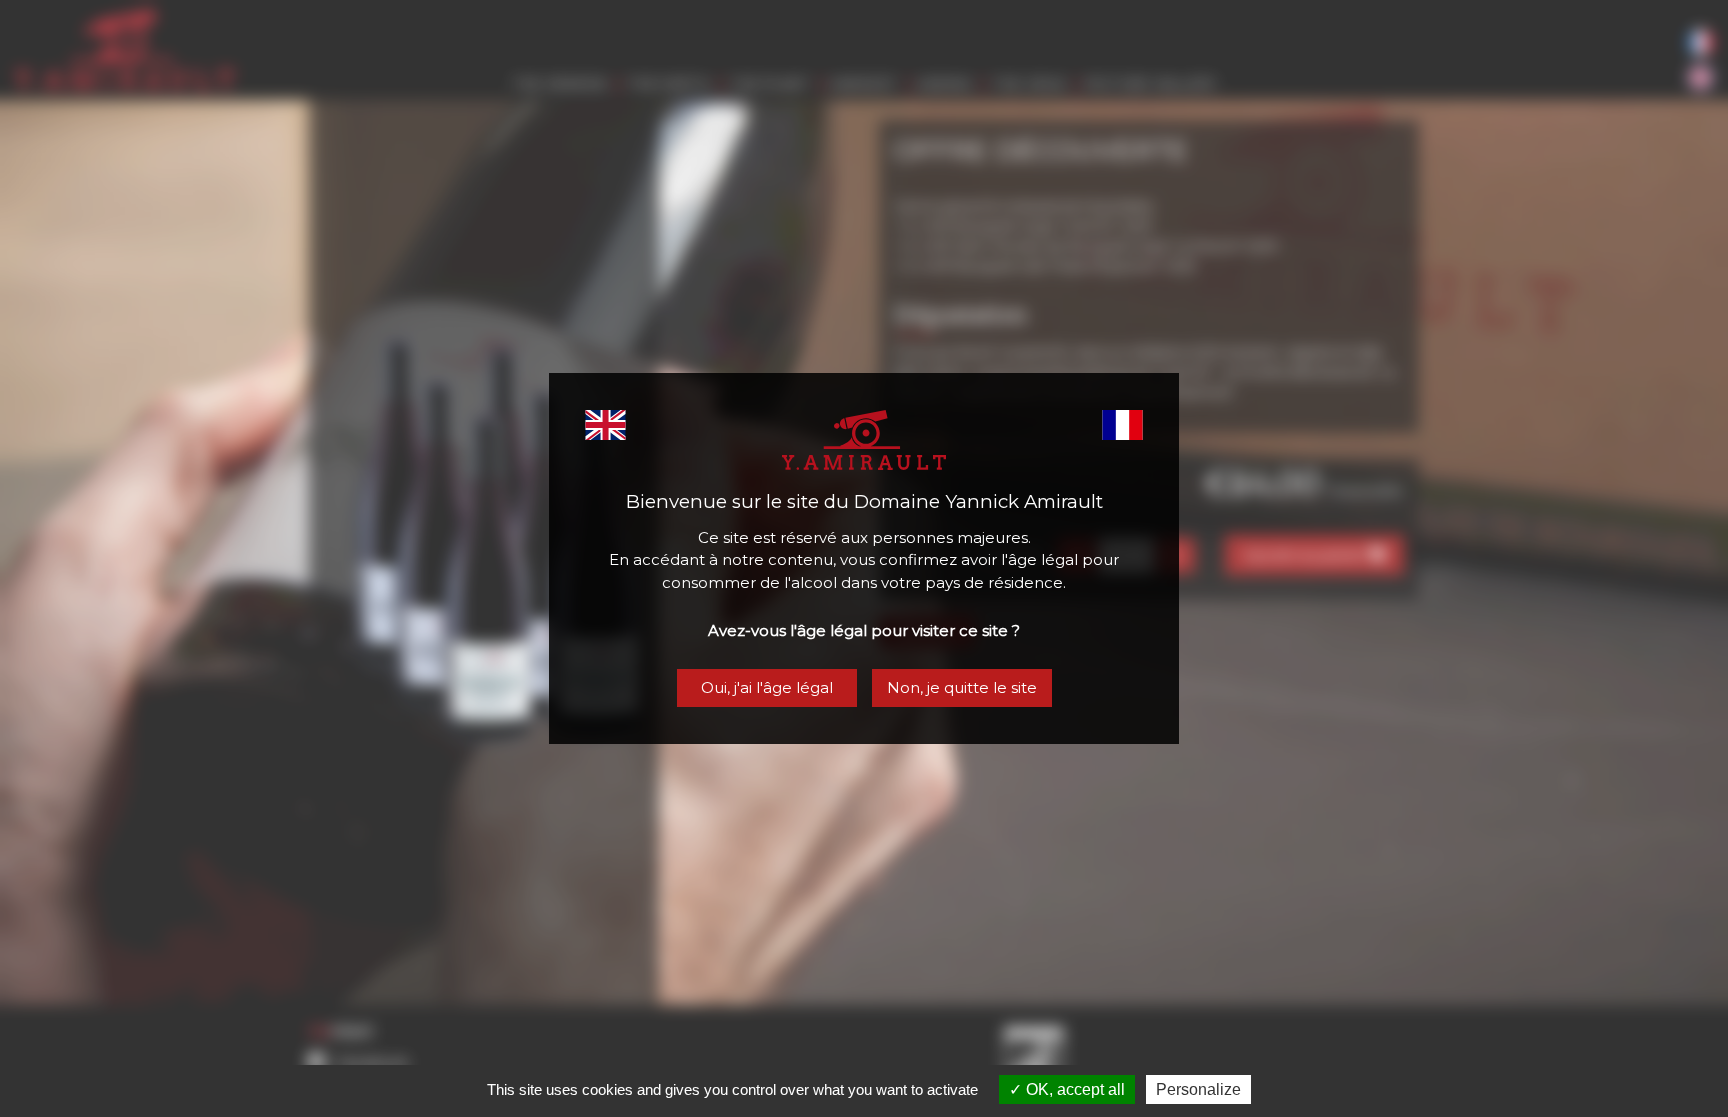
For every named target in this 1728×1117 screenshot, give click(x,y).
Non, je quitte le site (962, 687)
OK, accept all (1073, 1089)
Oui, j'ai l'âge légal (767, 687)
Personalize (1198, 1089)
